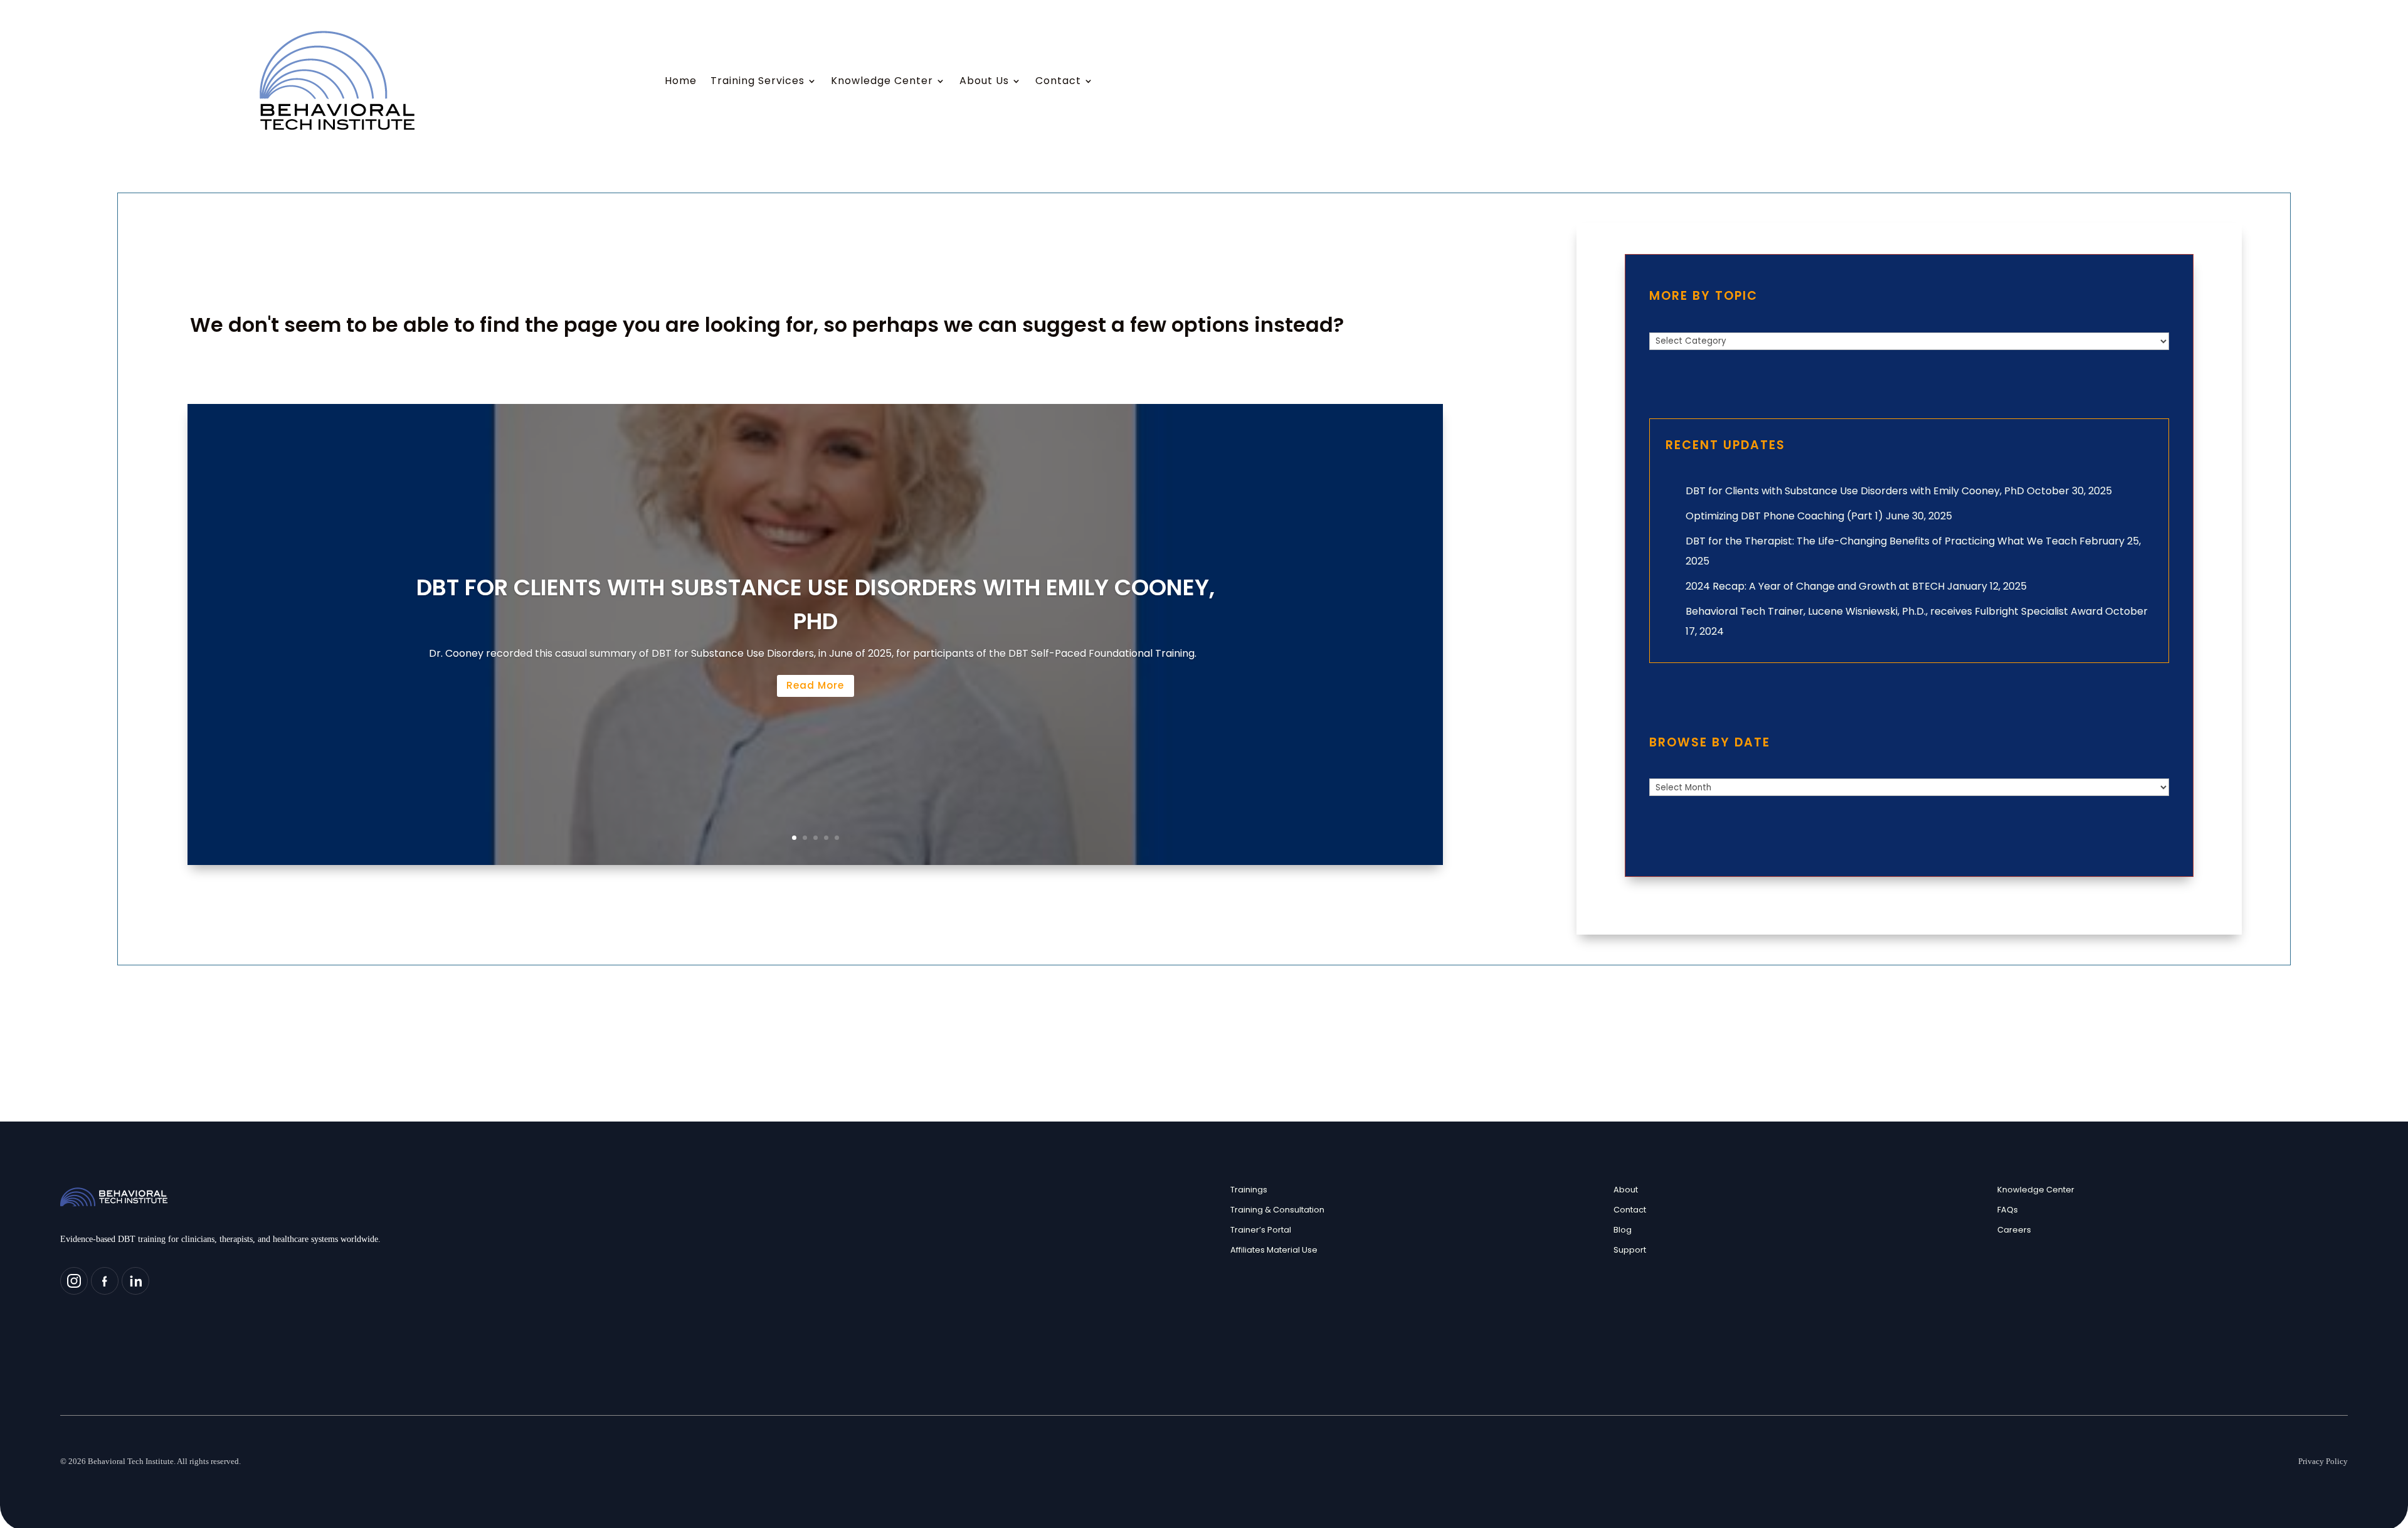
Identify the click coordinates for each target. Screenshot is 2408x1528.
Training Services (758, 82)
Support (1630, 1250)
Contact (1058, 82)
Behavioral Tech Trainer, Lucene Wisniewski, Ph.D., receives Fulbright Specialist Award (1894, 611)
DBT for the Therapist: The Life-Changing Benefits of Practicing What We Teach (1881, 541)
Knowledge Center (882, 82)
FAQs (2008, 1210)
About (1626, 1190)
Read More (815, 686)
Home (681, 82)
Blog (1623, 1230)
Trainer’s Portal (1261, 1230)
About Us (984, 82)
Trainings (1249, 1190)
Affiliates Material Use (1274, 1250)
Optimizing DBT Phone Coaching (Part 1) (1784, 516)
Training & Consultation (1277, 1210)
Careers (2014, 1230)
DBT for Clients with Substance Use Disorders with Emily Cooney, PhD (1855, 491)
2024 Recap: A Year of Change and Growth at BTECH (1815, 586)
